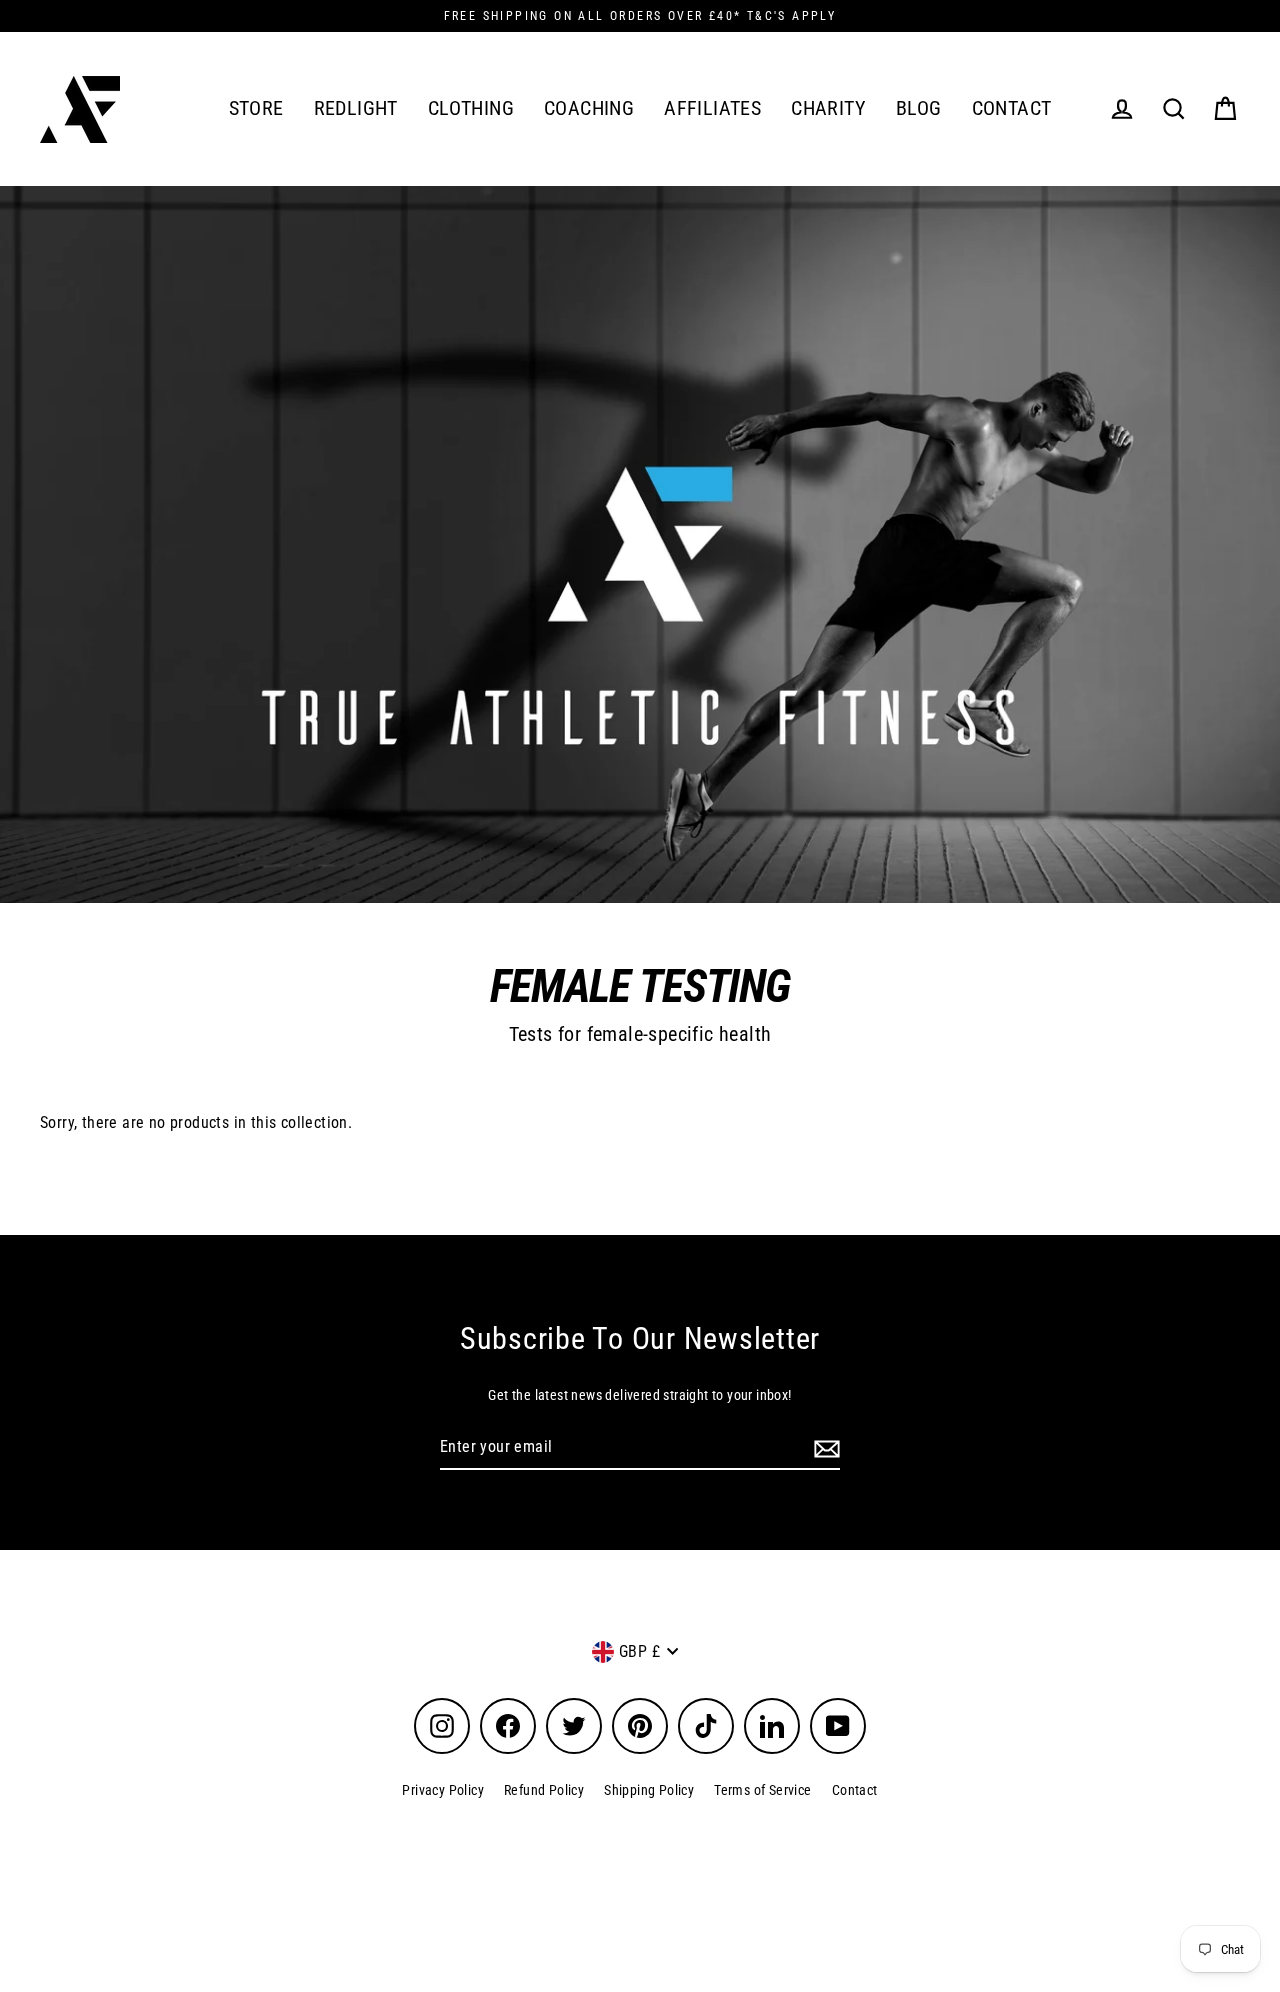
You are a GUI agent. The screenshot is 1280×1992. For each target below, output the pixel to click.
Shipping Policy (649, 1790)
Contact (855, 1790)
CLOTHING (471, 108)
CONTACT (1012, 108)
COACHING (589, 108)
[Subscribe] (824, 1448)
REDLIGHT (356, 108)
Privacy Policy (443, 1790)
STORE (256, 108)
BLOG (919, 108)
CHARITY (828, 108)
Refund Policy (544, 1790)
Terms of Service (762, 1790)
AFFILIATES (712, 108)
